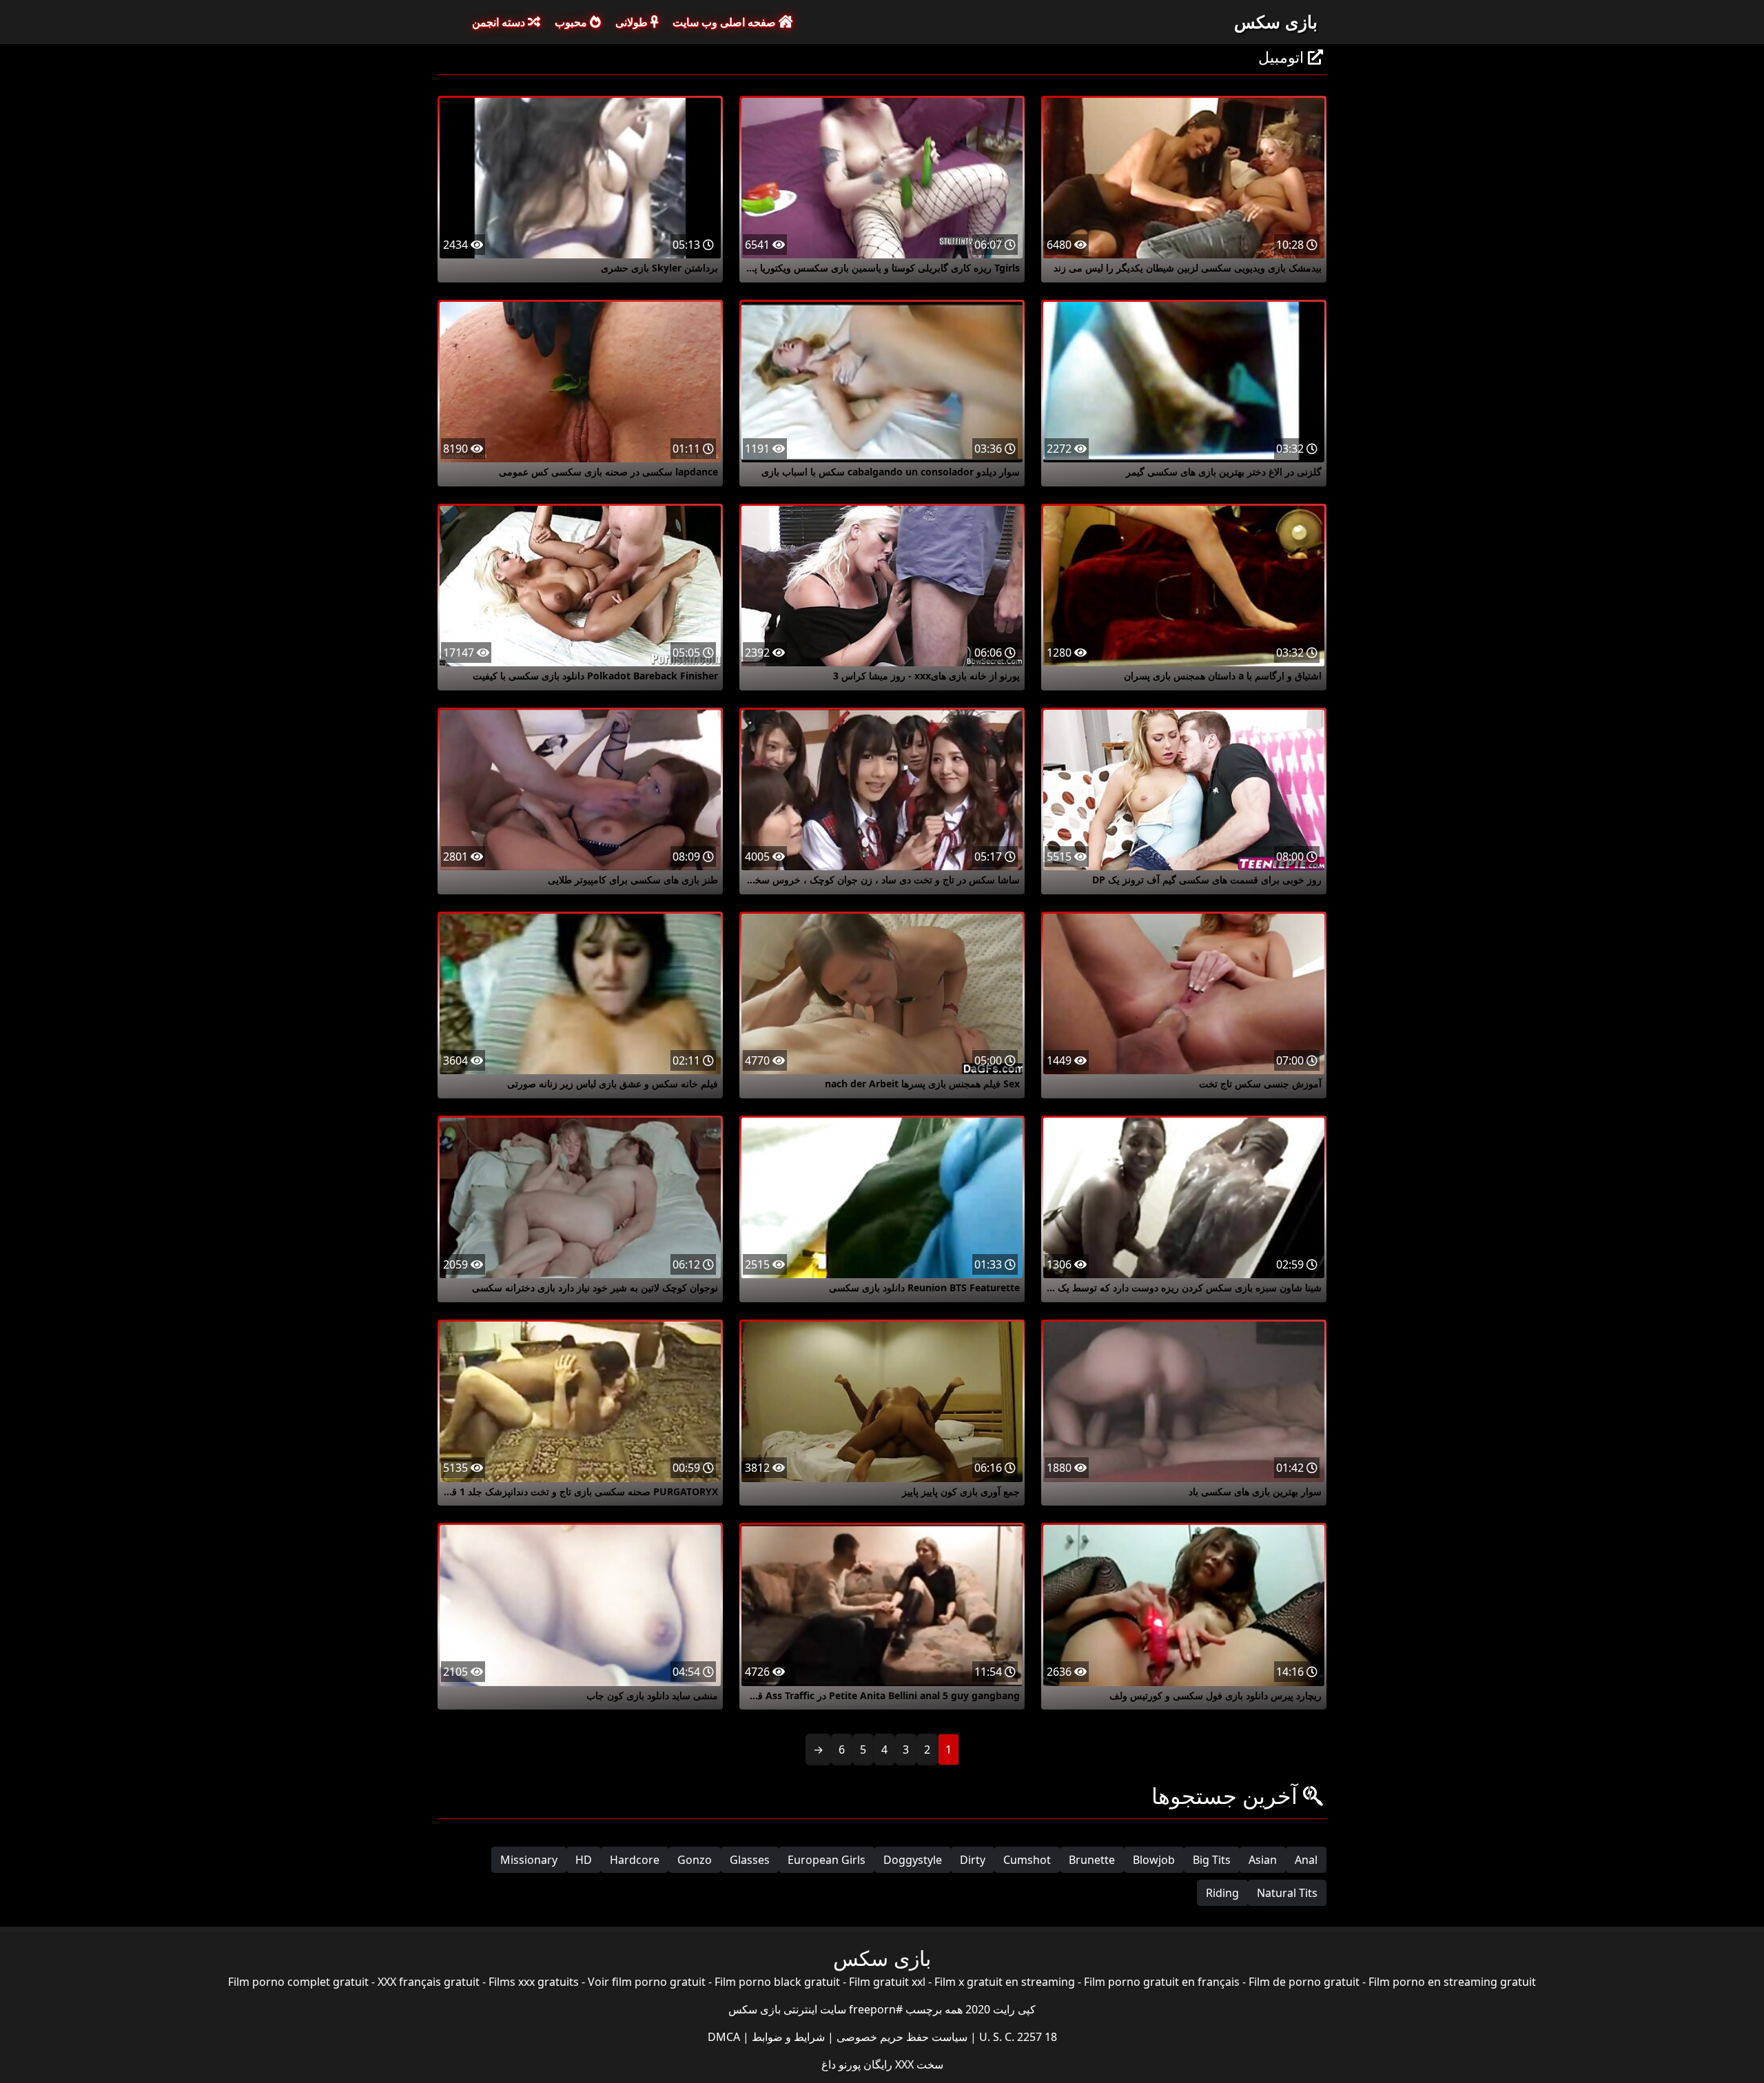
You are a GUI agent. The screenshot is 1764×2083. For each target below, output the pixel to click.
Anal (1306, 1860)
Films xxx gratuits (534, 1982)
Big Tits (1212, 1860)
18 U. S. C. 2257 (1017, 2037)
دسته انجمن (500, 22)
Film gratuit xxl (887, 1982)
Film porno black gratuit (777, 1982)
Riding (1222, 1893)
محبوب (572, 22)
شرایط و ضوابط (787, 2037)
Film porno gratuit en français (1162, 1982)
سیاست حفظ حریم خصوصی (901, 2037)
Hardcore (635, 1860)
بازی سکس (1276, 21)
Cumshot (1027, 1860)
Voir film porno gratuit (647, 1982)
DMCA (724, 2037)
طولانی (633, 22)
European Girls (827, 1860)
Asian (1263, 1860)
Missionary (529, 1860)
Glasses (750, 1860)
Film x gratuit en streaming (1005, 1982)
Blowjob (1154, 1860)
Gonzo (695, 1860)
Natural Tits (1287, 1893)
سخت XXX (918, 2064)
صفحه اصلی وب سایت (726, 22)
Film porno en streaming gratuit (1452, 1982)
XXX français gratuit (429, 1982)
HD (584, 1860)
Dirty (973, 1860)
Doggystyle (913, 1860)
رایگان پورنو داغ (857, 2064)
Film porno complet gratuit (298, 1982)
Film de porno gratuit (1304, 1982)
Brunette (1092, 1860)
